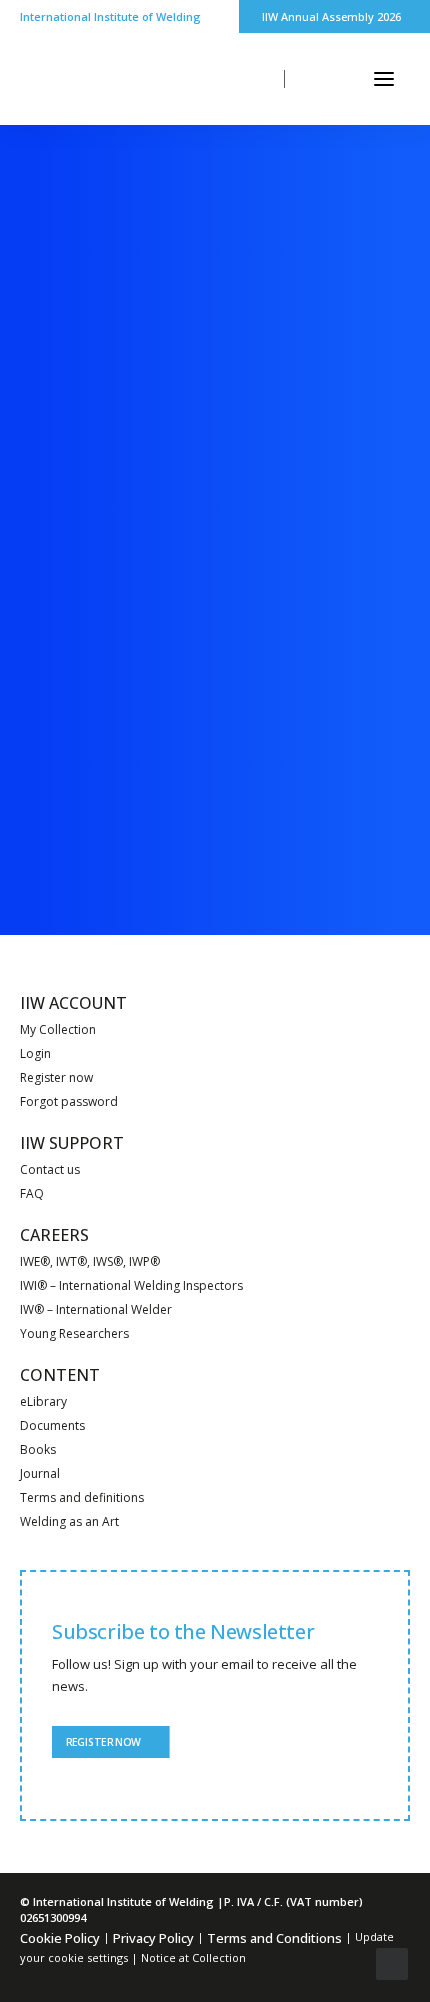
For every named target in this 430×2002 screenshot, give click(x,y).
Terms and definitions (82, 1497)
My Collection (58, 1029)
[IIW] (79, 79)
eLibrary (43, 1401)
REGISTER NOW (103, 1742)
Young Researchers (74, 1333)
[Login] (287, 79)
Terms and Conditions (274, 1938)
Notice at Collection (193, 1957)
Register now (56, 1077)
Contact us (50, 1169)
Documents (52, 1425)
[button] (384, 79)
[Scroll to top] (392, 1962)
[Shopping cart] (325, 79)
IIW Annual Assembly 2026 (331, 16)
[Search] (250, 79)
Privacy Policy (153, 1938)
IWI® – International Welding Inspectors (131, 1285)
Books (38, 1449)
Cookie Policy (60, 1938)
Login (35, 1053)
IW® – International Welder (96, 1309)
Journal (40, 1473)
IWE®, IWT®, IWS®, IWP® (90, 1261)
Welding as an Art (69, 1521)
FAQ (32, 1193)
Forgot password (69, 1101)
